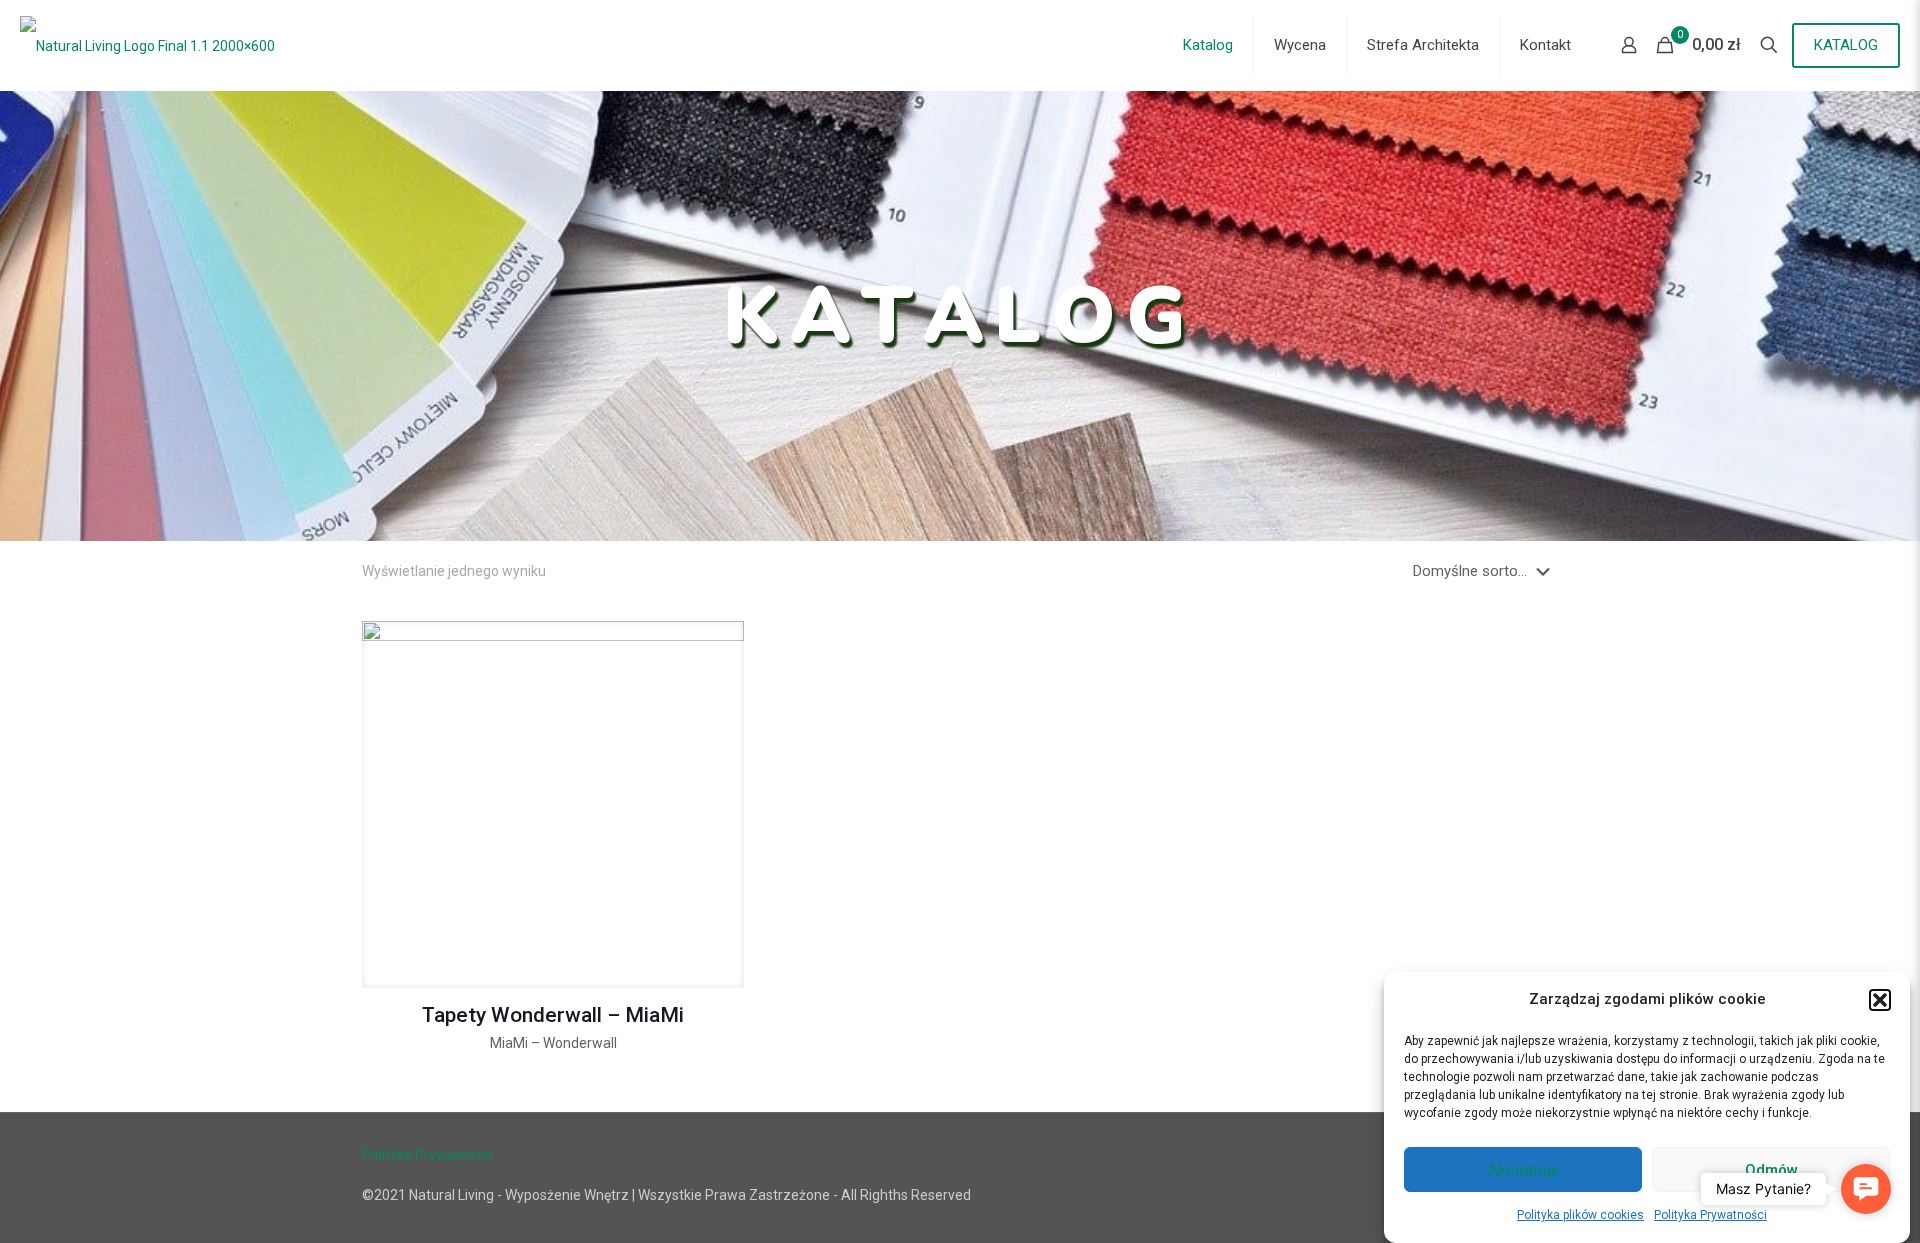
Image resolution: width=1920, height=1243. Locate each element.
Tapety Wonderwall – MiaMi (553, 1015)
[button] (1880, 1000)
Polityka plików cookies (1580, 1215)
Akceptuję (1523, 1170)
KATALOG (1846, 45)
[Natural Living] (147, 45)
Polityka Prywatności (1710, 1215)
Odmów (1771, 1170)
